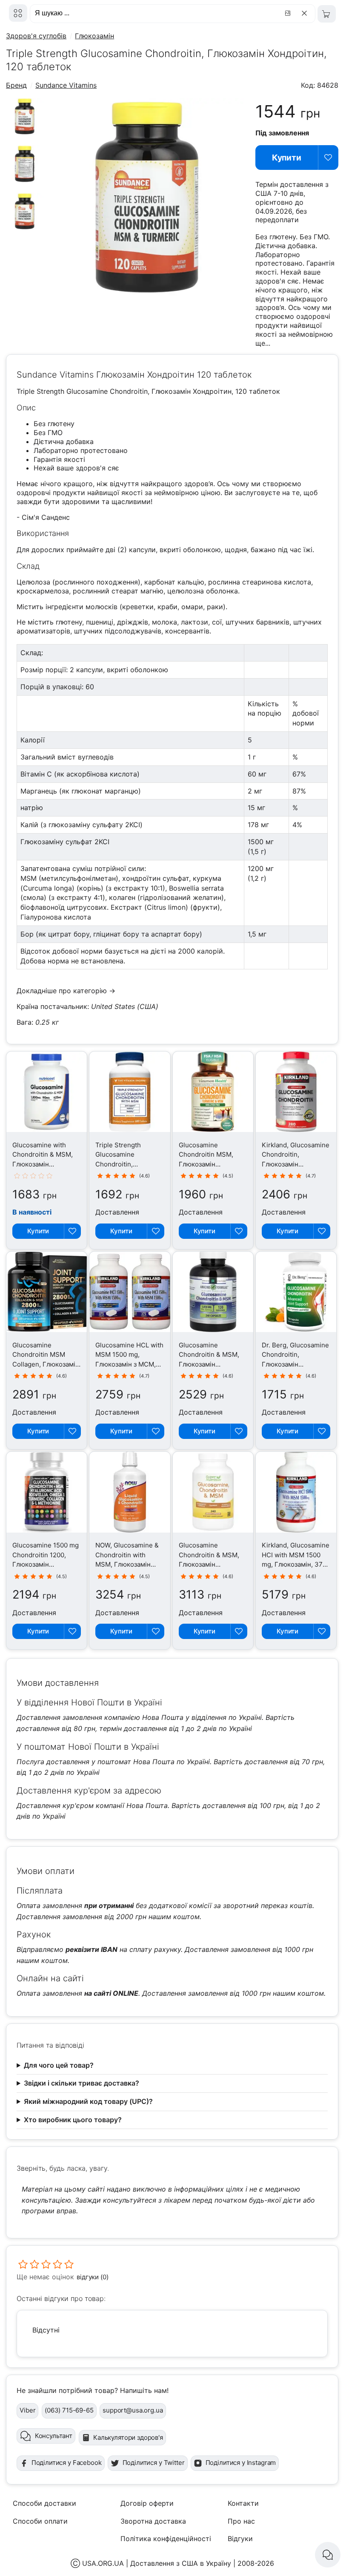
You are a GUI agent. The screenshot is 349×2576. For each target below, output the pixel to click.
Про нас (241, 2521)
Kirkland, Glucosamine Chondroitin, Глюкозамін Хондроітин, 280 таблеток (296, 1164)
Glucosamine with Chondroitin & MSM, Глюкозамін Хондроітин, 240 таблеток (43, 1164)
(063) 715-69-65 (69, 2410)
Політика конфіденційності (166, 2539)
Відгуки (240, 2539)
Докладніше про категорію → (66, 991)
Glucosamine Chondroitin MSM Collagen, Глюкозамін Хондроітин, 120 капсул (46, 1364)
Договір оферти (147, 2503)
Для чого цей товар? (59, 2065)
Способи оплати (40, 2521)
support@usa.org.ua (133, 2410)
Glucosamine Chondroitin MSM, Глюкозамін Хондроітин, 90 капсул (206, 1164)
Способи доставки (44, 2503)
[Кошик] (327, 14)
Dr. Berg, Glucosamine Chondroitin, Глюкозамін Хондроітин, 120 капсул (295, 1364)
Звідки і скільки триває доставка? (82, 2083)
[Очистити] (306, 13)
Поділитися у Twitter (154, 2463)
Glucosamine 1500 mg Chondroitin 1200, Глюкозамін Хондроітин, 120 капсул (46, 1564)
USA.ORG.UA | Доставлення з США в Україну (157, 2563)
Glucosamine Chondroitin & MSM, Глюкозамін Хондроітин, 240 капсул (209, 1364)
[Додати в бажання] (328, 158)
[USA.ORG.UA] (18, 13)
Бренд (16, 85)
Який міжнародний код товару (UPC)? (88, 2101)
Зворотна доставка (153, 2521)
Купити (287, 158)
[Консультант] (328, 2555)
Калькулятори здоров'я (128, 2437)
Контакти (243, 2503)
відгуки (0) (92, 2277)
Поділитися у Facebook (67, 2463)
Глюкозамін (94, 36)
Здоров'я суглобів (36, 36)
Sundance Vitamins (66, 85)
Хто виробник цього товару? (73, 2120)
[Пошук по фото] (289, 13)
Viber (27, 2410)
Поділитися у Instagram (241, 2463)
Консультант (54, 2436)
